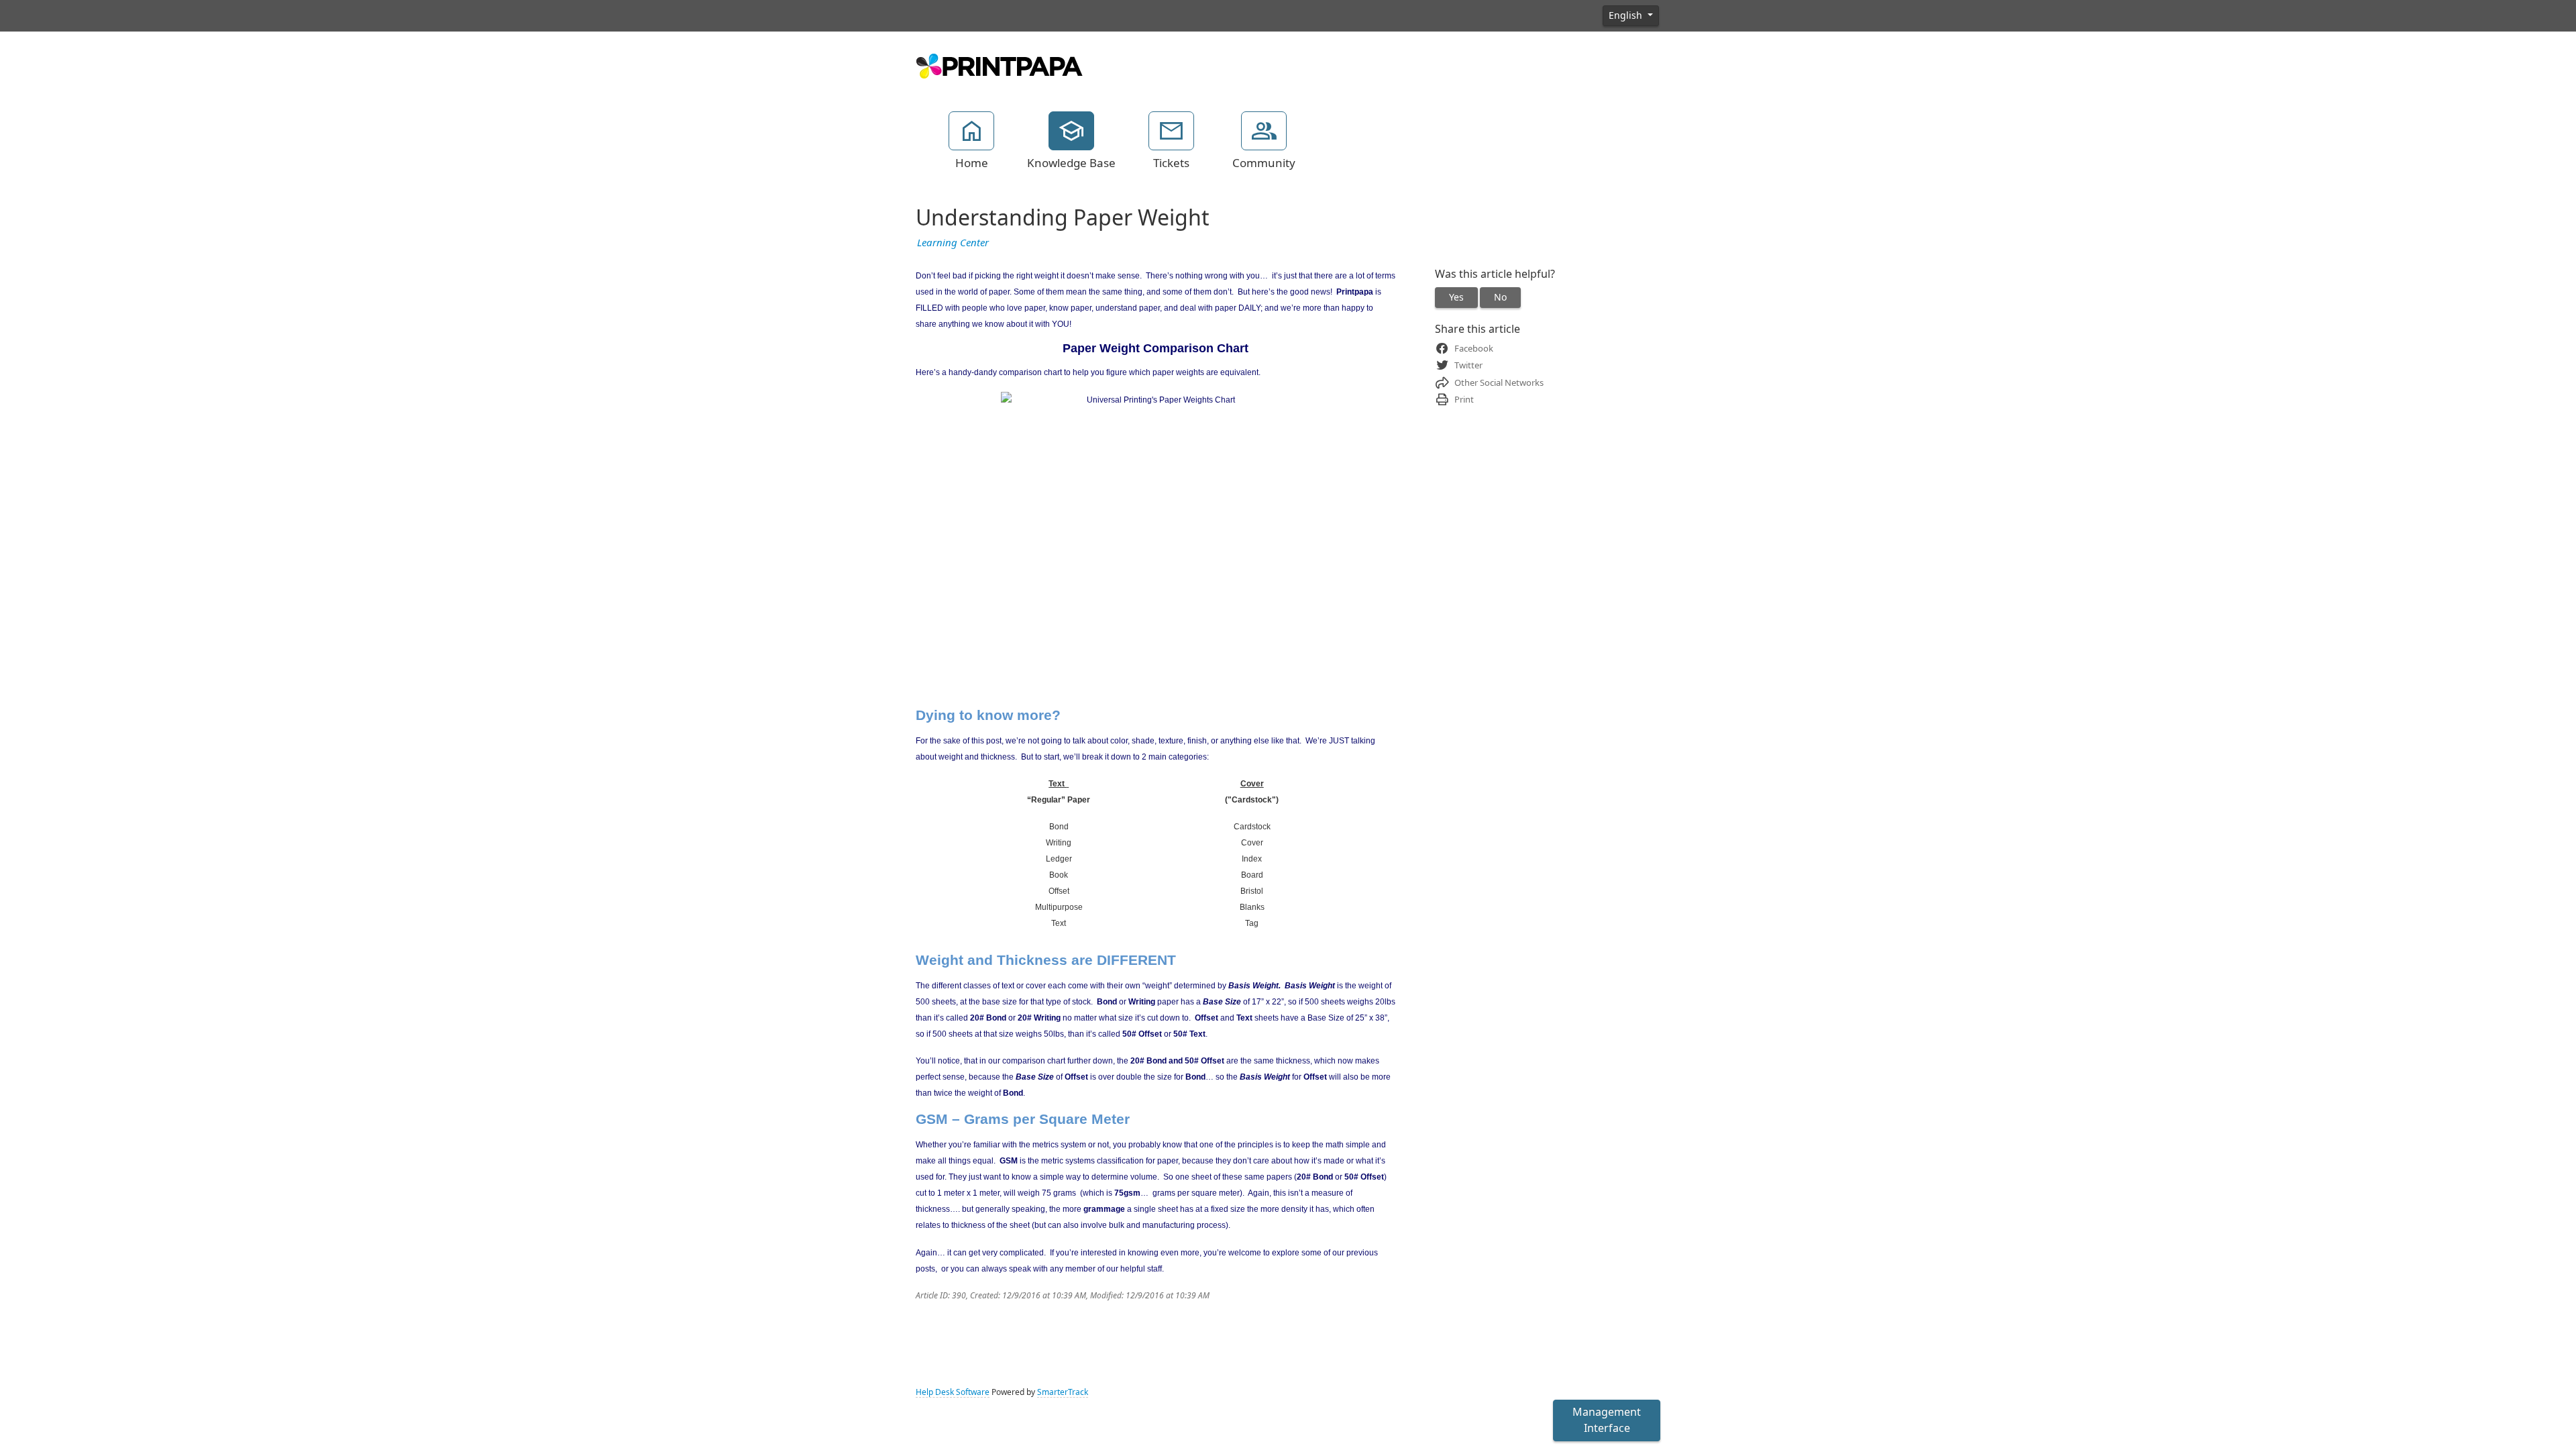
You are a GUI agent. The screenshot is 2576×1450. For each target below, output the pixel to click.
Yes (1456, 297)
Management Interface (1607, 1420)
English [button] (1627, 15)
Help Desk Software (953, 1392)
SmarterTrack (1063, 1392)
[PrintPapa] (1000, 64)
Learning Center (953, 243)
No (1500, 297)
